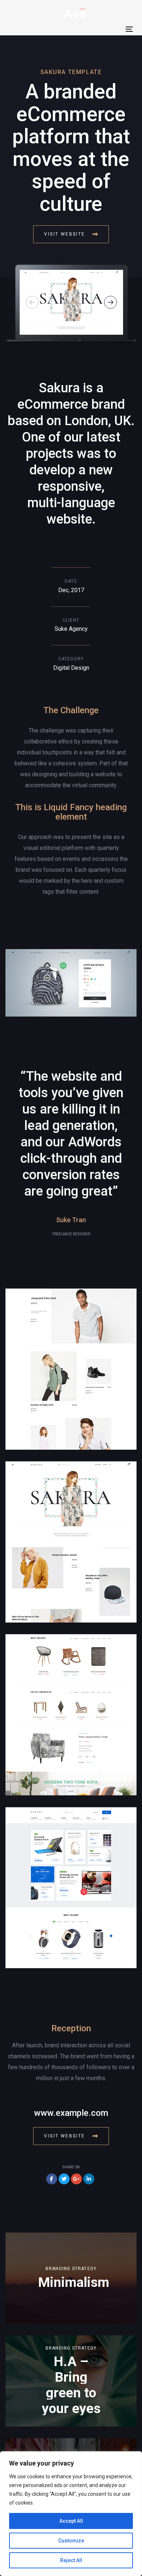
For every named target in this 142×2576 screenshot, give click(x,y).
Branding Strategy (71, 2269)
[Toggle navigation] (129, 29)
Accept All (71, 2521)
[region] (71, 2514)
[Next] (111, 302)
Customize (71, 2541)
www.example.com (71, 2113)
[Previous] (32, 302)
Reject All (71, 2560)
